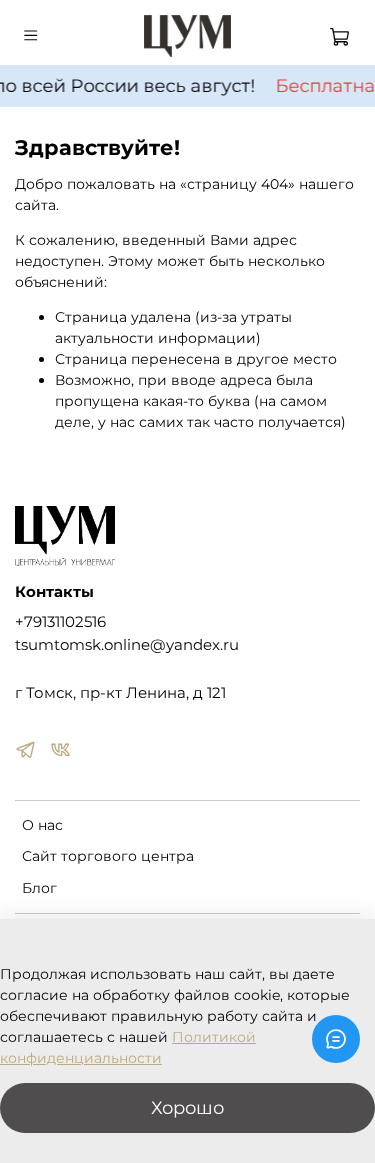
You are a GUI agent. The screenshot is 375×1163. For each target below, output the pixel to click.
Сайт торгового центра (108, 856)
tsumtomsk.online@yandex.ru (127, 644)
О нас (42, 825)
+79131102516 (60, 621)
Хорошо (187, 1107)
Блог (39, 888)
